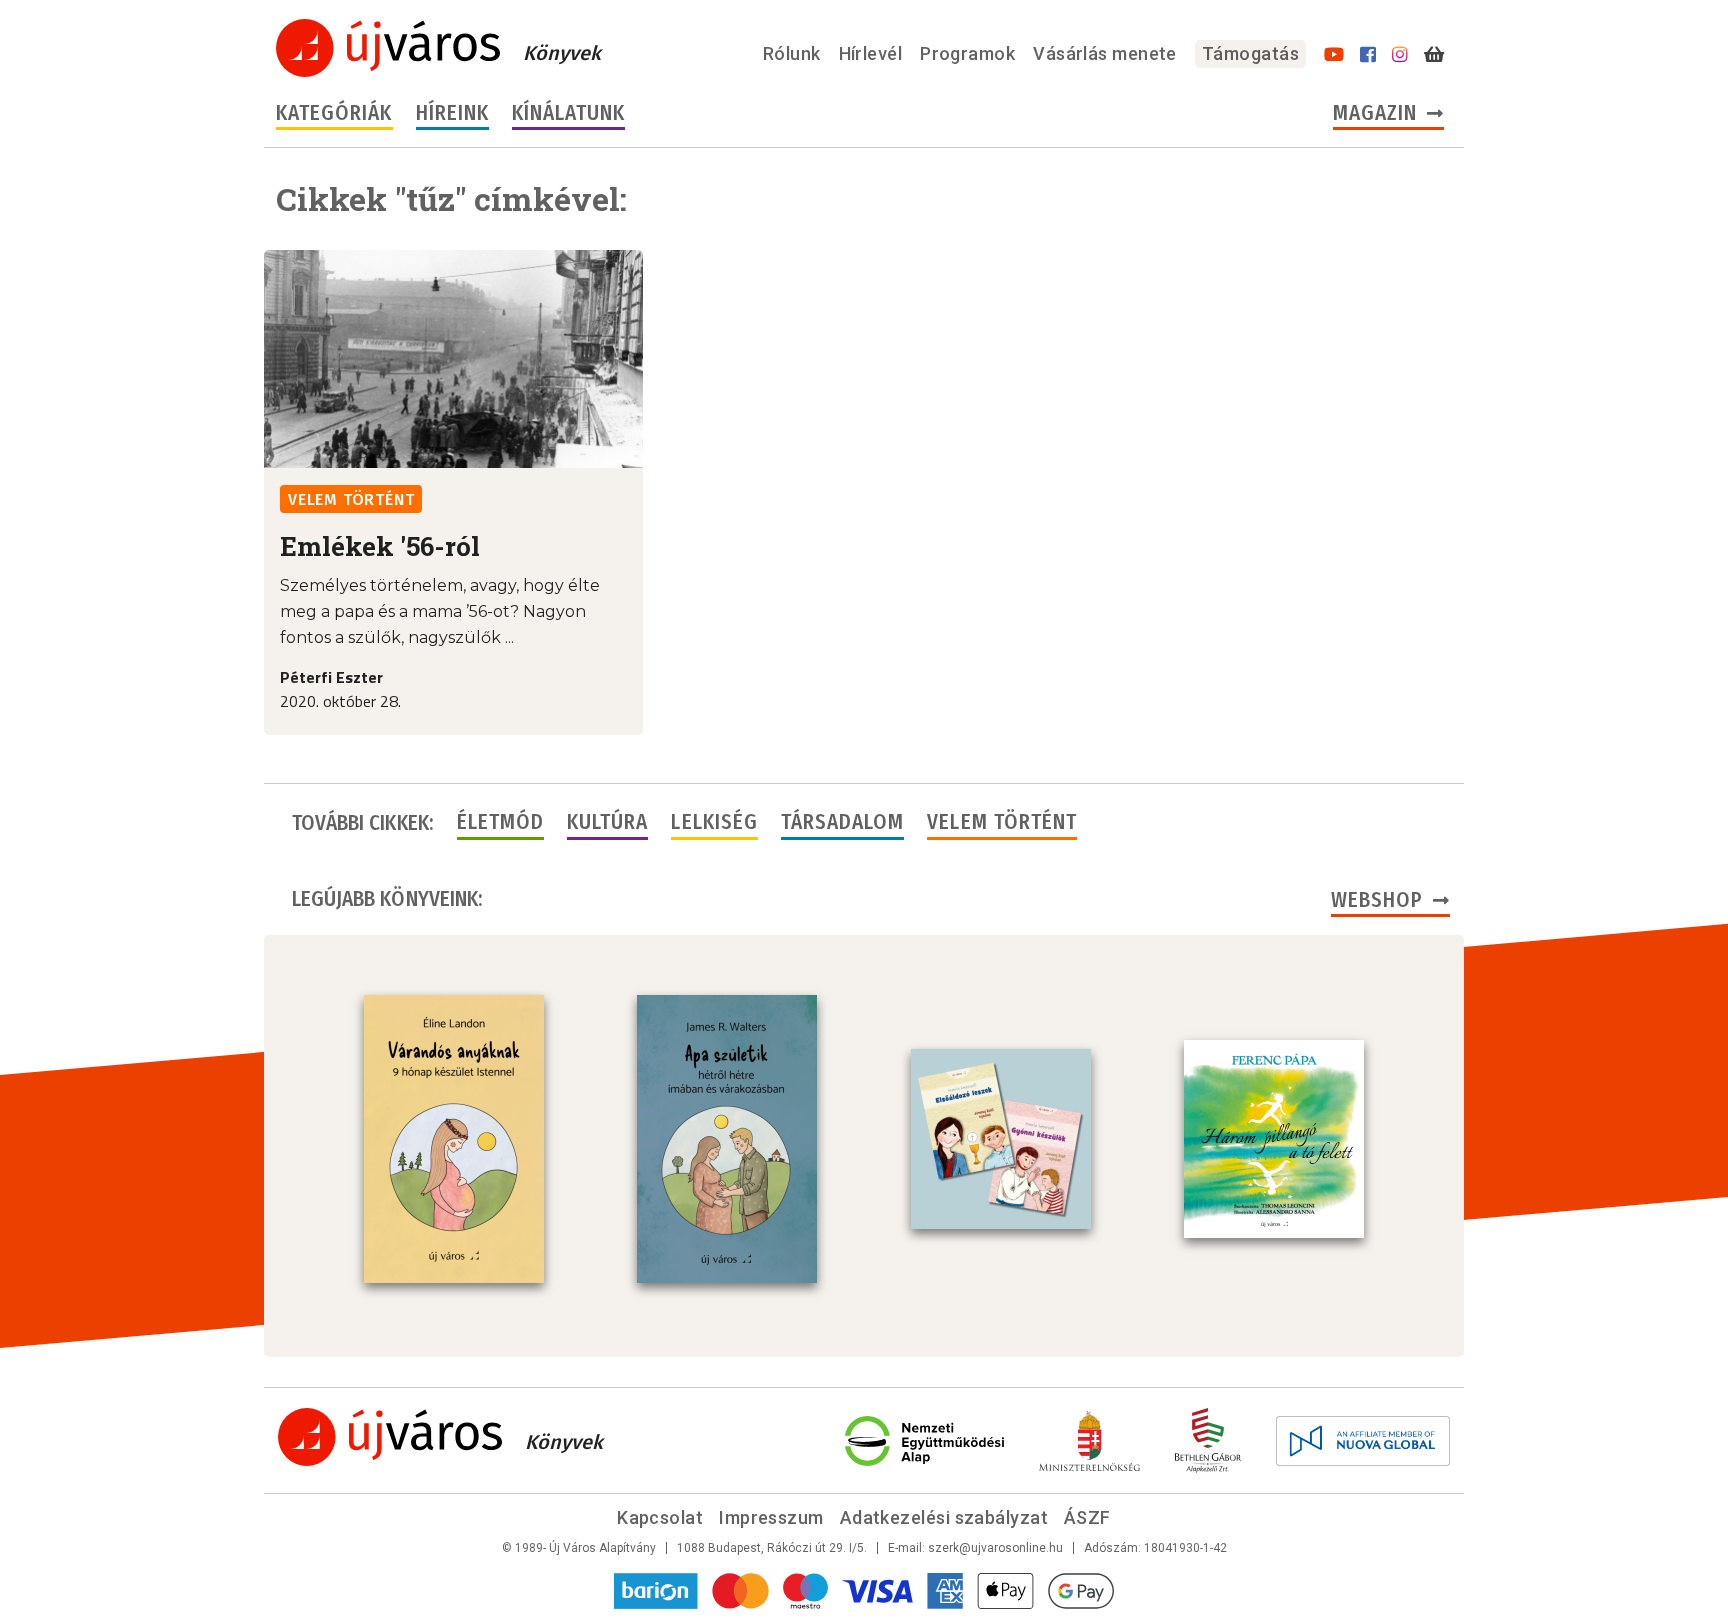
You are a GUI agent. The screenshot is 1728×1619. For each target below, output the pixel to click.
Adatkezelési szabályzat (944, 1517)
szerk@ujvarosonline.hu (995, 1548)
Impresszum (771, 1517)
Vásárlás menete (1105, 53)
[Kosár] (1434, 55)
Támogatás (1250, 53)
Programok (967, 53)
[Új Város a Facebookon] (1368, 55)
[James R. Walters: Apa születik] (727, 1139)
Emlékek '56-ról (380, 546)
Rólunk (792, 53)
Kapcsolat (660, 1517)
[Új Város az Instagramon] (1400, 55)
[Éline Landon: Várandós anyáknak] (454, 1139)
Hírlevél (871, 53)
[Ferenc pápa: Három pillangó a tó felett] (1274, 1139)
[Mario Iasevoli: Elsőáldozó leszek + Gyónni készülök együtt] (1001, 1139)
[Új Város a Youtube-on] (1334, 55)
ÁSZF (1087, 1517)
